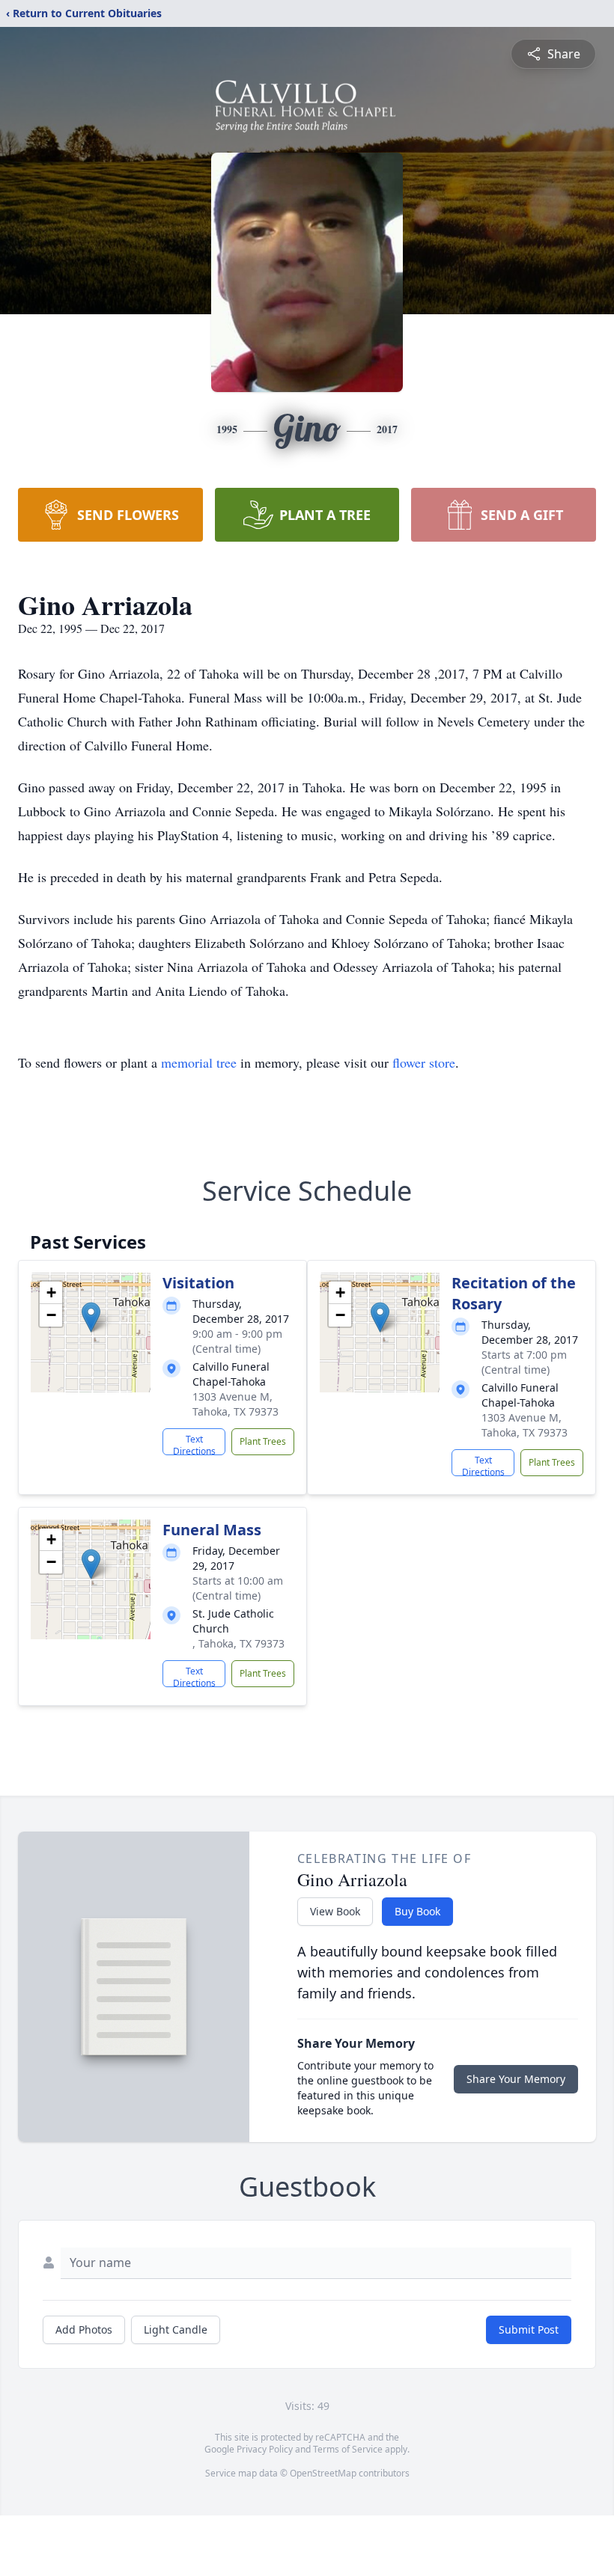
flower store (424, 1062)
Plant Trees (263, 1441)
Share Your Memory (516, 2079)
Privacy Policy (265, 2449)
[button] (91, 1317)
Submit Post (529, 2329)
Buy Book (417, 1911)
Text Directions (194, 1444)
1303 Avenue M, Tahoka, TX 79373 (235, 1404)
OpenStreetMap (323, 2473)
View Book (335, 1911)
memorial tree (199, 1062)
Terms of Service (348, 2449)
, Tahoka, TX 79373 (238, 1643)
